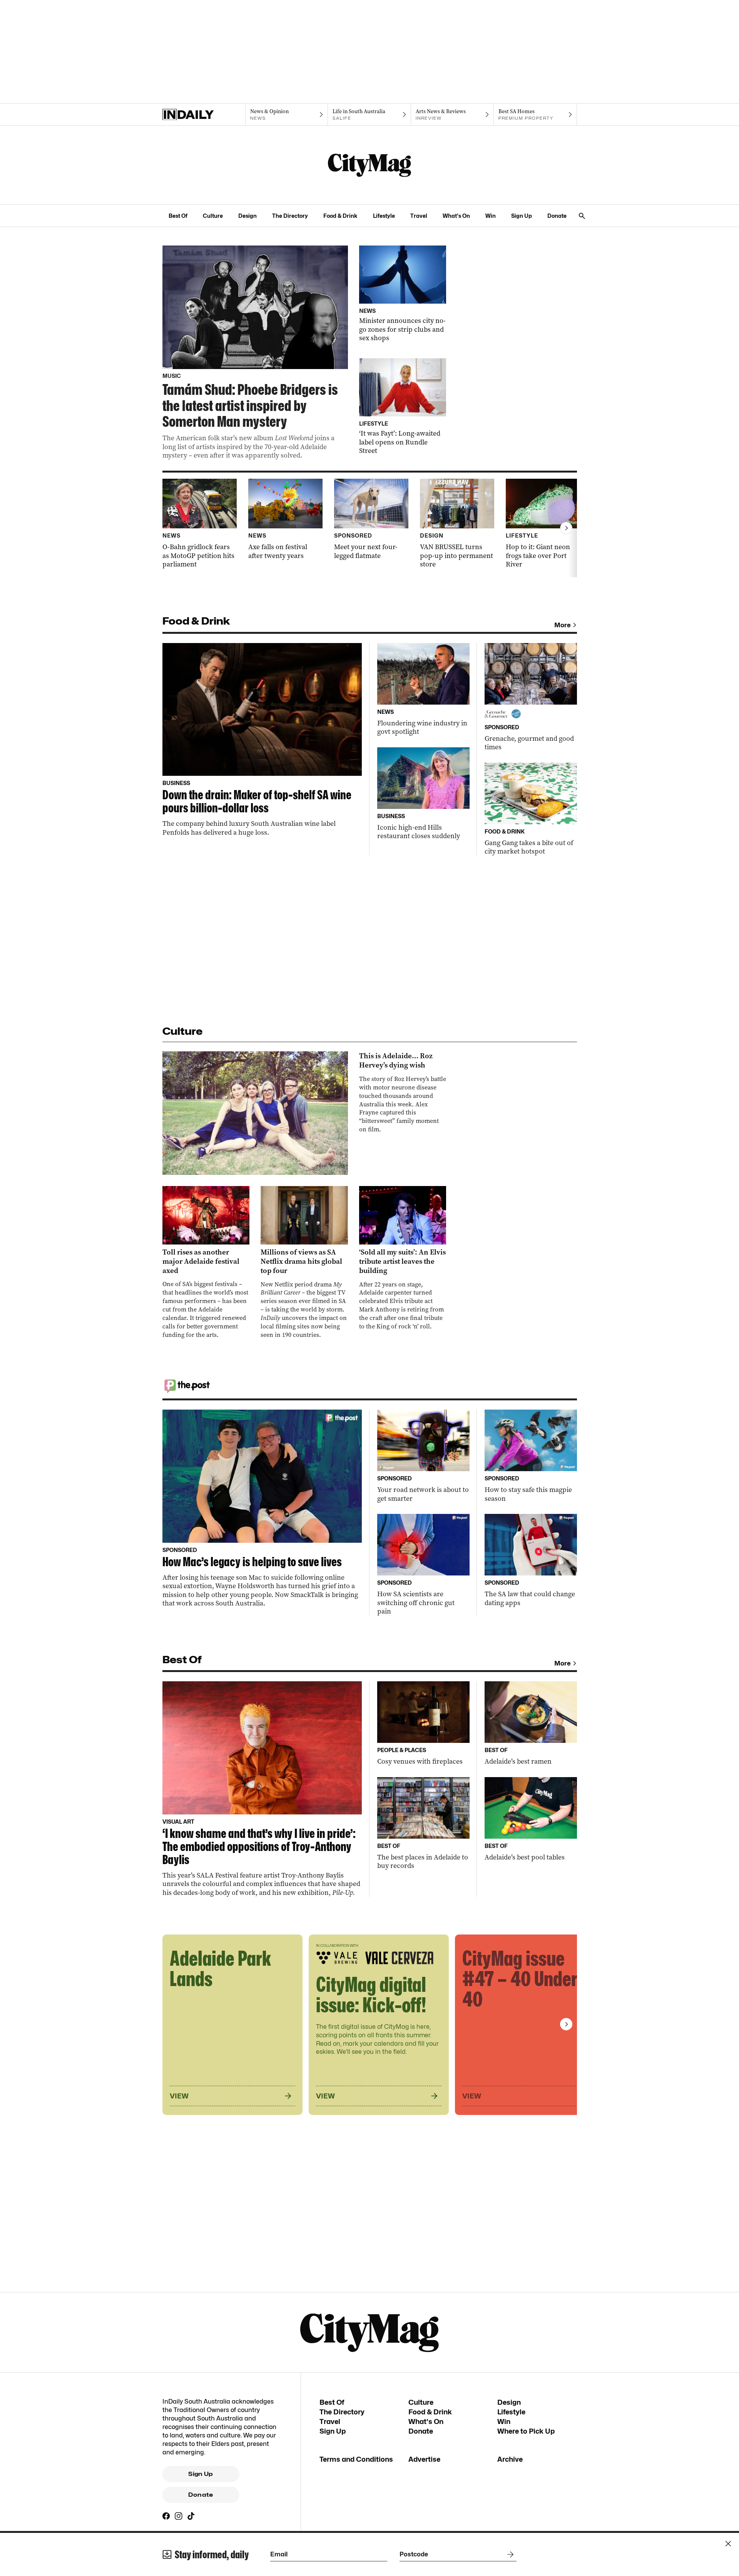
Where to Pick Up (526, 2431)
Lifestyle (384, 216)
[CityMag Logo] (369, 165)
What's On (456, 216)
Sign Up (522, 216)
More (563, 625)
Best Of (178, 216)
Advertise (424, 2459)
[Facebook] (166, 2516)
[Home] (204, 115)
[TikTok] (191, 2516)
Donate (557, 216)
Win (491, 216)
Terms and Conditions (356, 2459)
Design (247, 216)
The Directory (290, 216)
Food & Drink (340, 216)
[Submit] (509, 2554)
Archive (510, 2459)
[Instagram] (179, 2516)
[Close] (728, 2544)
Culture (213, 216)
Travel (419, 216)
